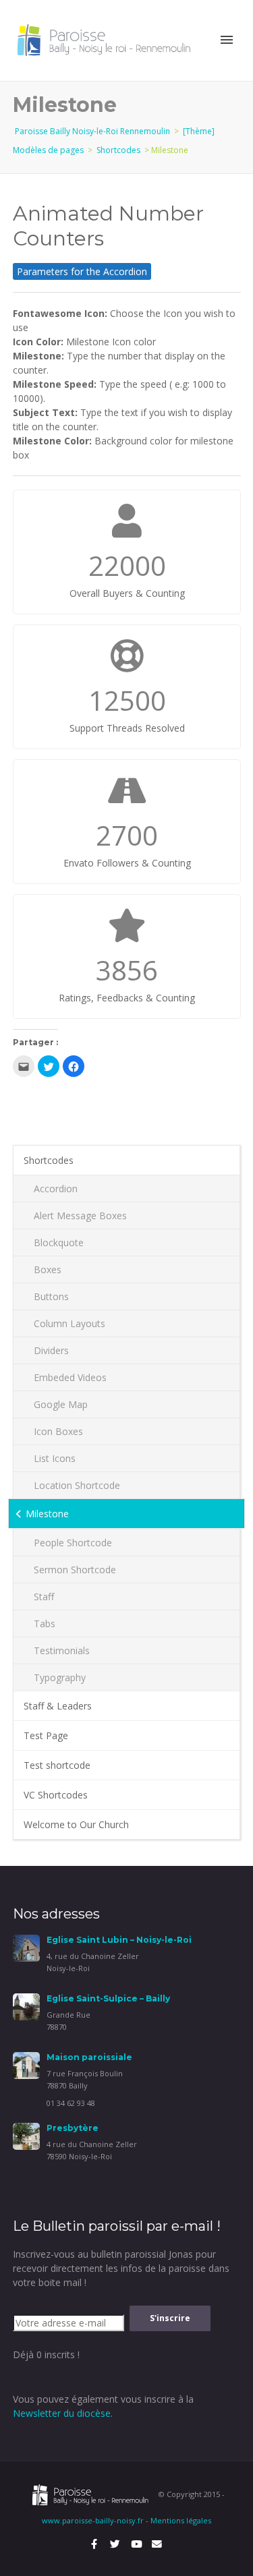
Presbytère (73, 2128)
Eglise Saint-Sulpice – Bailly (108, 1998)
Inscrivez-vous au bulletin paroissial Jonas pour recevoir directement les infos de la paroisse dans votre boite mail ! (121, 2268)
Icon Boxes (58, 1431)
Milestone (47, 1514)
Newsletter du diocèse (62, 2413)
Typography (60, 1677)
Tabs (45, 1623)
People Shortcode (73, 1543)
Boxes (48, 1269)
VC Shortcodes (56, 1795)
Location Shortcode (77, 1485)
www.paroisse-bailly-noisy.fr (93, 2520)
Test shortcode (57, 1765)
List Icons (55, 1458)
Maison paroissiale (89, 2057)
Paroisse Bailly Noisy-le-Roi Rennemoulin (92, 131)
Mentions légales (181, 2520)
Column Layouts (69, 1323)
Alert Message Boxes (80, 1216)
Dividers (51, 1350)
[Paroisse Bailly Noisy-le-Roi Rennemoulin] (106, 39)
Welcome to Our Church (76, 1824)
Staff (44, 1597)
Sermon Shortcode (75, 1570)
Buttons (51, 1296)
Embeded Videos (70, 1377)
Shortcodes (118, 150)
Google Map (61, 1404)
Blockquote (59, 1242)
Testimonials (62, 1650)
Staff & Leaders (58, 1706)
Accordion (56, 1189)
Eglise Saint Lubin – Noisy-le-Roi (119, 1940)
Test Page (46, 1735)
